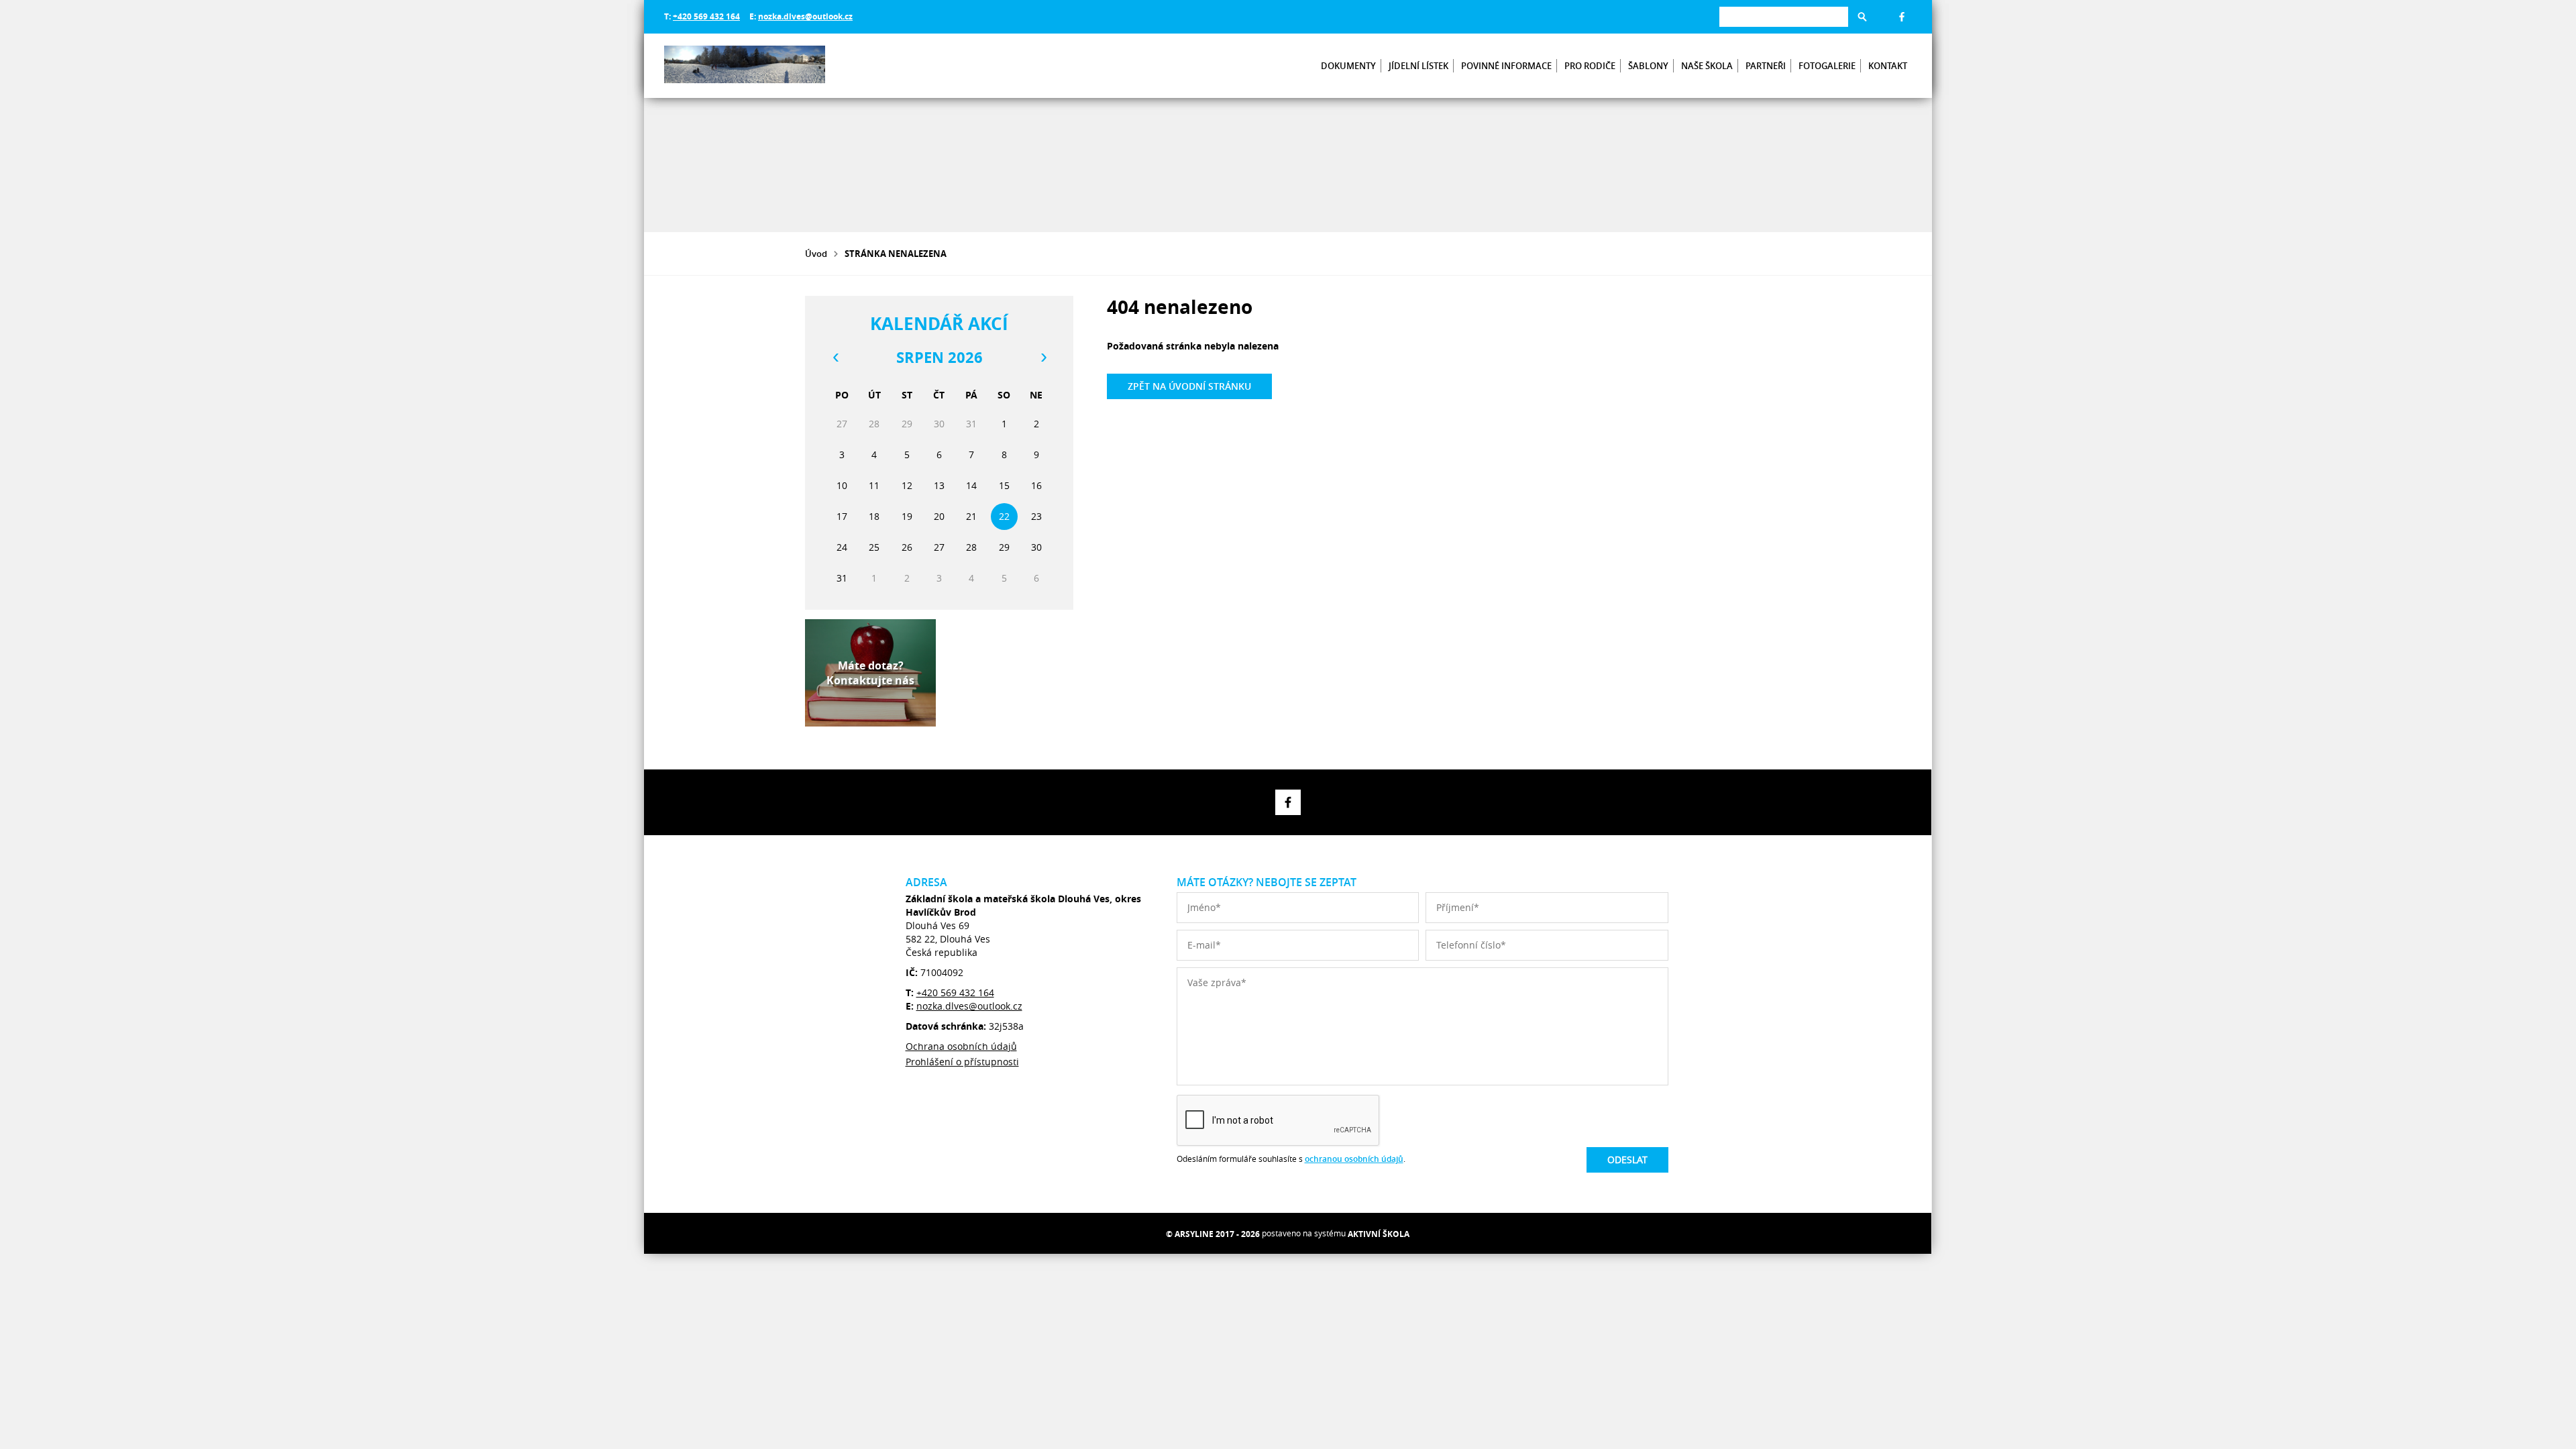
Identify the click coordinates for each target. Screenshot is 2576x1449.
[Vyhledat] (1862, 17)
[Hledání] (1784, 16)
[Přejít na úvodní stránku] (745, 66)
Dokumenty (1348, 66)
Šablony (1648, 66)
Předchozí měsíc (835, 358)
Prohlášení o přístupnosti (962, 1062)
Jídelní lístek (1418, 66)
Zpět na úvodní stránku (1189, 386)
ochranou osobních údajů (1354, 1159)
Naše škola (1707, 66)
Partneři (1766, 66)
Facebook (1902, 17)
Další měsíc (1043, 358)
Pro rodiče (1590, 66)
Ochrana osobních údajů (961, 1046)
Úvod (816, 254)
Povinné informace (1506, 66)
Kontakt (1888, 66)
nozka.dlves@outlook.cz (805, 16)
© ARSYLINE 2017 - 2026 (1213, 1234)
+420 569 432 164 (706, 16)
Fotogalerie (1827, 66)
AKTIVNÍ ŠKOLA (1379, 1234)
